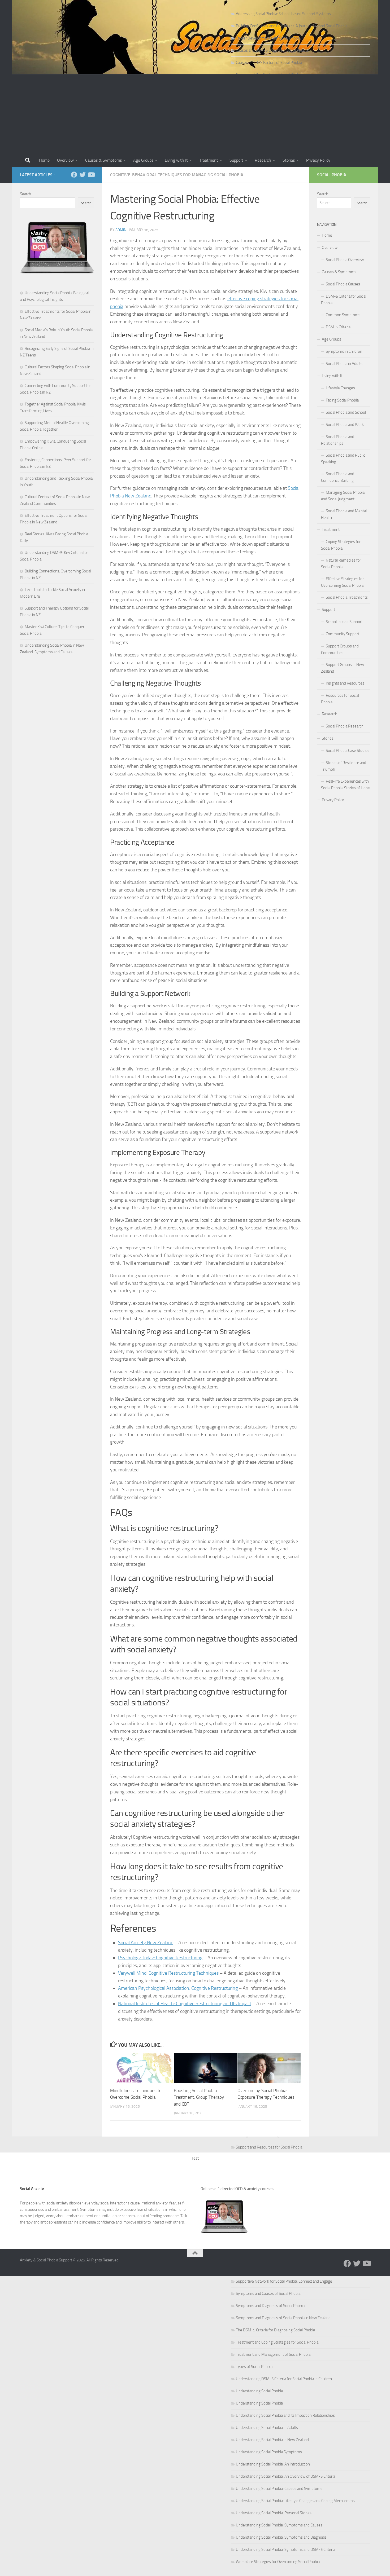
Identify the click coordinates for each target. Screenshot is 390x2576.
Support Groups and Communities (340, 649)
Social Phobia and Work (345, 425)
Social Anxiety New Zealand (146, 1943)
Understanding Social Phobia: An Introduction (273, 2464)
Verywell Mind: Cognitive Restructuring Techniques (168, 1973)
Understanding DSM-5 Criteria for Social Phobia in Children (284, 2379)
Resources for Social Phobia (340, 699)
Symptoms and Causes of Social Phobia (268, 2293)
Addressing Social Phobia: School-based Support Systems (283, 14)
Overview (65, 160)
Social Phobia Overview (345, 260)
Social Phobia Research (345, 726)
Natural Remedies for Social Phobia (341, 564)
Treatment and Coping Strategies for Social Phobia (277, 2342)
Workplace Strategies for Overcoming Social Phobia (278, 2562)
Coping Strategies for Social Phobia (341, 545)
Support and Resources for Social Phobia (269, 2147)
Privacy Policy (318, 160)
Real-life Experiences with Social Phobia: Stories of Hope (345, 785)
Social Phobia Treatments (347, 597)
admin (121, 230)
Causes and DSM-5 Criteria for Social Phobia (272, 50)
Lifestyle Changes (340, 388)
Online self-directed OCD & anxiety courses (237, 2189)
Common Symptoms (343, 315)
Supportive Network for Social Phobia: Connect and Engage (284, 2281)
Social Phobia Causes (343, 284)
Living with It (176, 160)
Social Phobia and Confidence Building (338, 477)
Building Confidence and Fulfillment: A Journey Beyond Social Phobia (292, 26)
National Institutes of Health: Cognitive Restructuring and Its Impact (185, 2004)
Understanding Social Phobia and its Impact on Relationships (285, 2415)
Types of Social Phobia (254, 2367)
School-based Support (344, 622)
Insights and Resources (345, 683)
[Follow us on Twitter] (83, 175)
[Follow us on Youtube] (91, 175)
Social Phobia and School (346, 412)
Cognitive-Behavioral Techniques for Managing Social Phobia (177, 175)
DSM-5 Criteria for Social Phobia (344, 300)
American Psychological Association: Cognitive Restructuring (178, 1988)
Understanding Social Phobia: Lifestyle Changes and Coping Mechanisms (295, 2501)
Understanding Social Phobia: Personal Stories (274, 2513)
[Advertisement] (195, 114)
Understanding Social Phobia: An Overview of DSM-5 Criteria (285, 2476)
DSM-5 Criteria (338, 327)
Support (236, 160)
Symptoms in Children (344, 351)
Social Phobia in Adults (344, 364)
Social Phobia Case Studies (348, 751)
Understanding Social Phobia (259, 2391)
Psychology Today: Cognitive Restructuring (160, 1958)
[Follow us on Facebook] (74, 175)
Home (44, 160)
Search (25, 194)
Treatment (209, 160)
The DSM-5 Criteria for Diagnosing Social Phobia (275, 2330)
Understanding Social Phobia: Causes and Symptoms (279, 2489)
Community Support (343, 634)
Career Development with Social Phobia (268, 38)
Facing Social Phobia (342, 400)
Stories (289, 160)
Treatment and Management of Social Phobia (273, 2354)
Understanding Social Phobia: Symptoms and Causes (279, 2525)
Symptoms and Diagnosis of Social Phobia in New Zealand (283, 2318)
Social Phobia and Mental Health (344, 514)
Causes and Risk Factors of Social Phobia (269, 63)
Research (263, 160)
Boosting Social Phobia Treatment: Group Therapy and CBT (199, 2097)
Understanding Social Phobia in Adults (267, 2428)
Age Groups (143, 160)
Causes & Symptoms (103, 160)
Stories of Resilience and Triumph (344, 766)
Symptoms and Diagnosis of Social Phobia (270, 2306)
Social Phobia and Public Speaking (343, 459)
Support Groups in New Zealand (343, 668)
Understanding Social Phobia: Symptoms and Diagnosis (281, 2537)
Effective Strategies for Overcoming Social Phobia (342, 582)
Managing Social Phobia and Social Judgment (343, 496)
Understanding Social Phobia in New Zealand (272, 2440)
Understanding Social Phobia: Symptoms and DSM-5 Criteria (285, 2549)
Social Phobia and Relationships (338, 440)
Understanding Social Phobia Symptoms (269, 2452)
